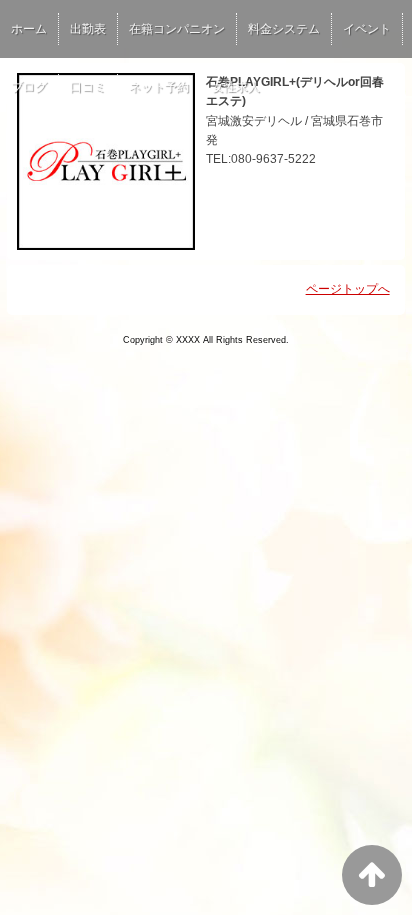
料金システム (284, 29)
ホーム (29, 29)
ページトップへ (348, 289)
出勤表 (88, 29)
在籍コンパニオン (177, 29)
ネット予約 (159, 87)
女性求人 (236, 87)
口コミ (88, 87)
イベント (367, 29)
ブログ (29, 87)
